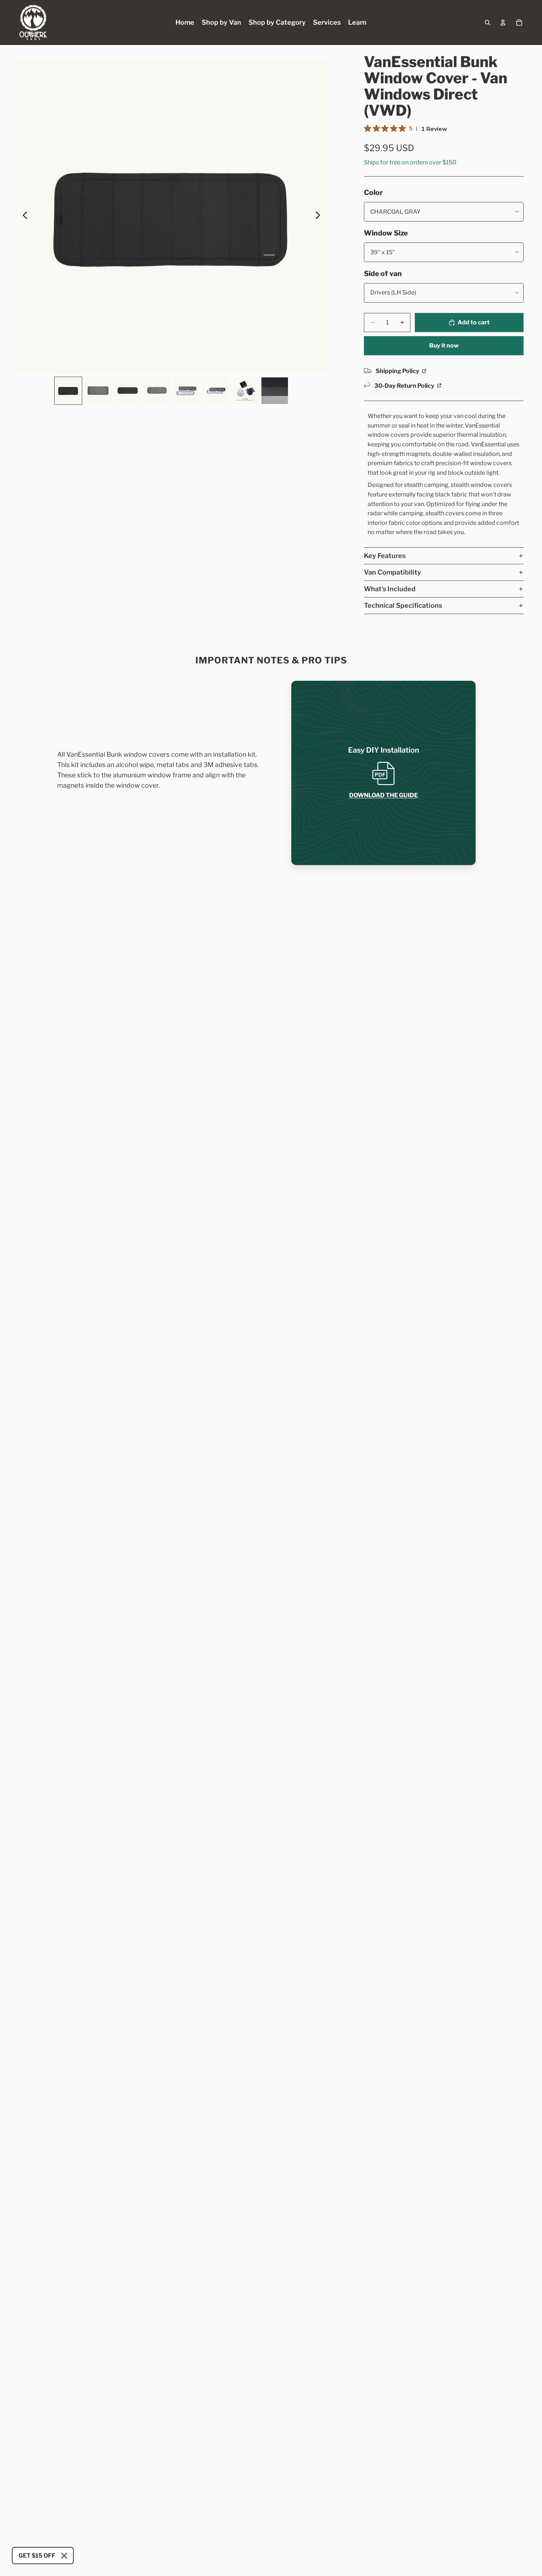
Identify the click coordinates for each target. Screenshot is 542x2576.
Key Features (385, 556)
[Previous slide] (23, 217)
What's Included (390, 589)
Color (373, 192)
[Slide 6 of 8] (216, 391)
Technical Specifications (403, 605)
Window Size (386, 233)
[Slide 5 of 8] (186, 391)
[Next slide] (320, 217)
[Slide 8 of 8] (275, 391)
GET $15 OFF (37, 2556)
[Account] (503, 22)
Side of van (383, 273)
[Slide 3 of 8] (127, 391)
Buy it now (444, 346)
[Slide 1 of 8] (68, 391)
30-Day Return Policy (405, 386)
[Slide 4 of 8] (157, 391)
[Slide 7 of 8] (245, 391)
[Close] (64, 2556)
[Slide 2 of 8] (98, 391)
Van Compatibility (392, 572)
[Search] (487, 22)
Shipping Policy (398, 371)
